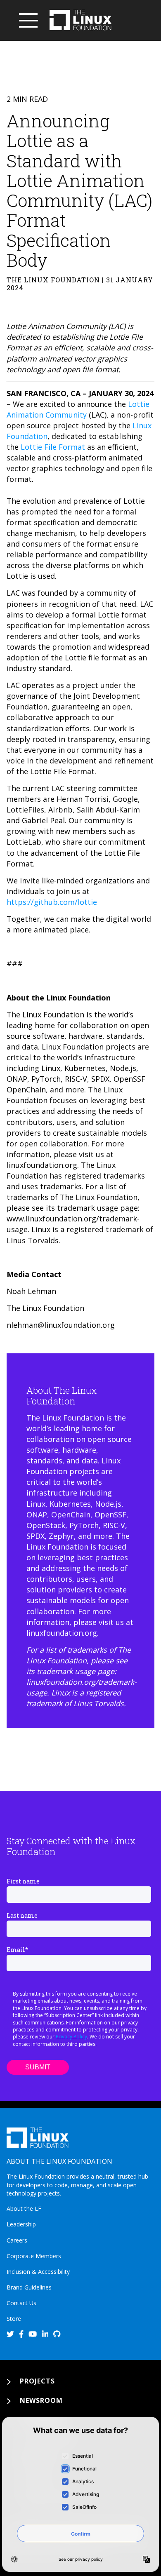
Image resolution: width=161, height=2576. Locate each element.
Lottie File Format (53, 447)
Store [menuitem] (14, 2319)
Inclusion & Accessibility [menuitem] (38, 2272)
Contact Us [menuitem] (21, 2303)
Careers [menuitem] (17, 2240)
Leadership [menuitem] (21, 2224)
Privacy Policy (71, 2037)
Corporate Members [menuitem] (34, 2256)
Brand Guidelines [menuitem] (29, 2287)
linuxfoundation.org (62, 1633)
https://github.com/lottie (52, 902)
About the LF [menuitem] (24, 2209)
